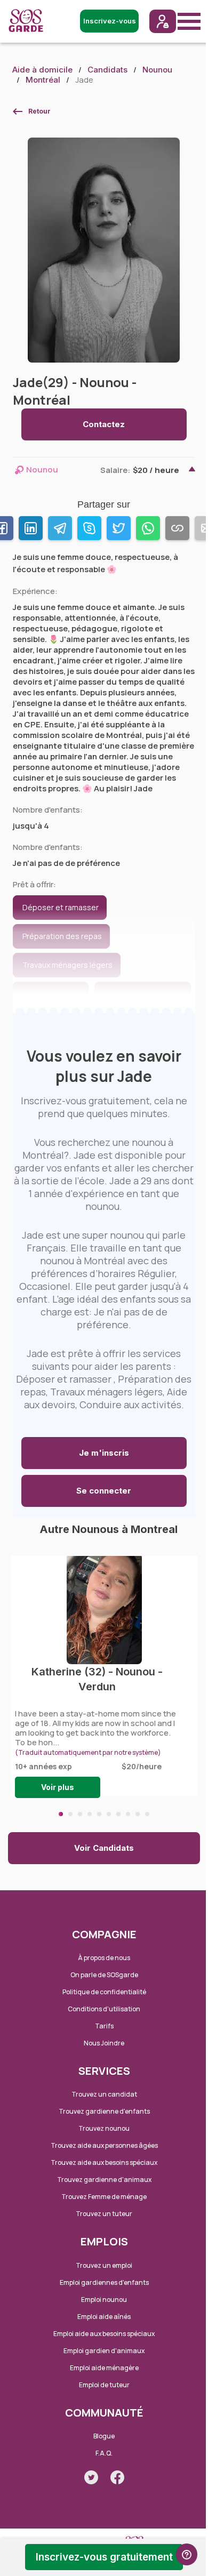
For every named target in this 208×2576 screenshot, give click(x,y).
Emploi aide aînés (104, 2317)
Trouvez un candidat (104, 2094)
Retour (39, 111)
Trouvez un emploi (104, 2265)
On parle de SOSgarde (104, 1975)
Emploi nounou (104, 2300)
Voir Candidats (104, 1848)
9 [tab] (138, 1814)
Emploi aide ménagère (104, 2368)
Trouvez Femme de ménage (104, 2197)
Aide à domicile (42, 70)
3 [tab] (80, 1814)
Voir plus (58, 1787)
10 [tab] (147, 1814)
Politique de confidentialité (104, 1992)
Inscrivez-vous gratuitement (104, 2557)
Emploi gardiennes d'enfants (104, 2282)
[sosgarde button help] (187, 2554)
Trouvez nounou (104, 2128)
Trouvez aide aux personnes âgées (104, 2145)
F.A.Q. (104, 2453)
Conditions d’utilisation (104, 2009)
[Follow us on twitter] (91, 2477)
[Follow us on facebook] (117, 2477)
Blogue (104, 2436)
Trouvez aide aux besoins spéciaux (104, 2162)
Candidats (107, 70)
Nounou (157, 70)
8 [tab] (128, 1814)
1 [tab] (61, 1814)
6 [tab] (109, 1814)
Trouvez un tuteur (104, 2214)
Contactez (104, 424)
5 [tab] (99, 1814)
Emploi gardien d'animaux (104, 2351)
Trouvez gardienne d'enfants (104, 2111)
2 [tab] (70, 1814)
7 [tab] (118, 1814)
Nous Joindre (104, 2043)
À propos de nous (104, 1958)
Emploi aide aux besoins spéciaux (104, 2334)
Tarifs (104, 2026)
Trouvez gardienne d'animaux (104, 2180)
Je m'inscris (104, 1453)
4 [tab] (90, 1814)
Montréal (43, 80)
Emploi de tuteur (104, 2385)
